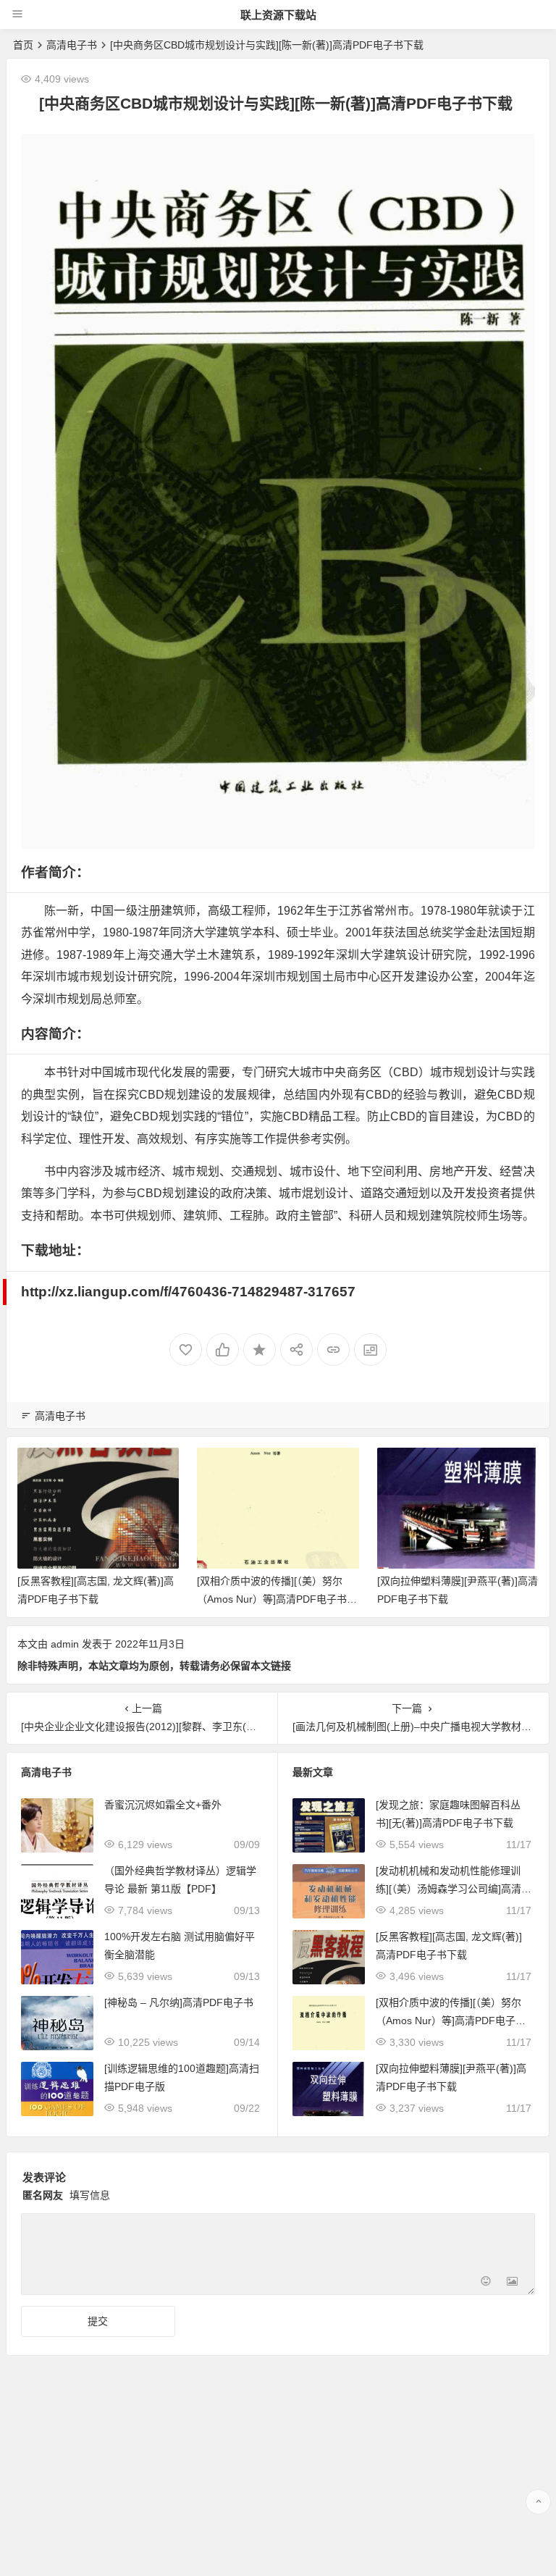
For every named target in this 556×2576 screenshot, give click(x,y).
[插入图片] (512, 2282)
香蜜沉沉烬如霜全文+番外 (163, 1805)
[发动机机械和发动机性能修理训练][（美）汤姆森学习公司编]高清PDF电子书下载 (452, 1889)
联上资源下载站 (278, 15)
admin (65, 1644)
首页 (23, 45)
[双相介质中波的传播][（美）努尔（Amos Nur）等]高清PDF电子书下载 (97, 1599)
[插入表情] (486, 2282)
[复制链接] (333, 1350)
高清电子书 (72, 45)
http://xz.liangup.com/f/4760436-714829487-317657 (188, 1292)
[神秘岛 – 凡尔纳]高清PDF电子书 (179, 2002)
